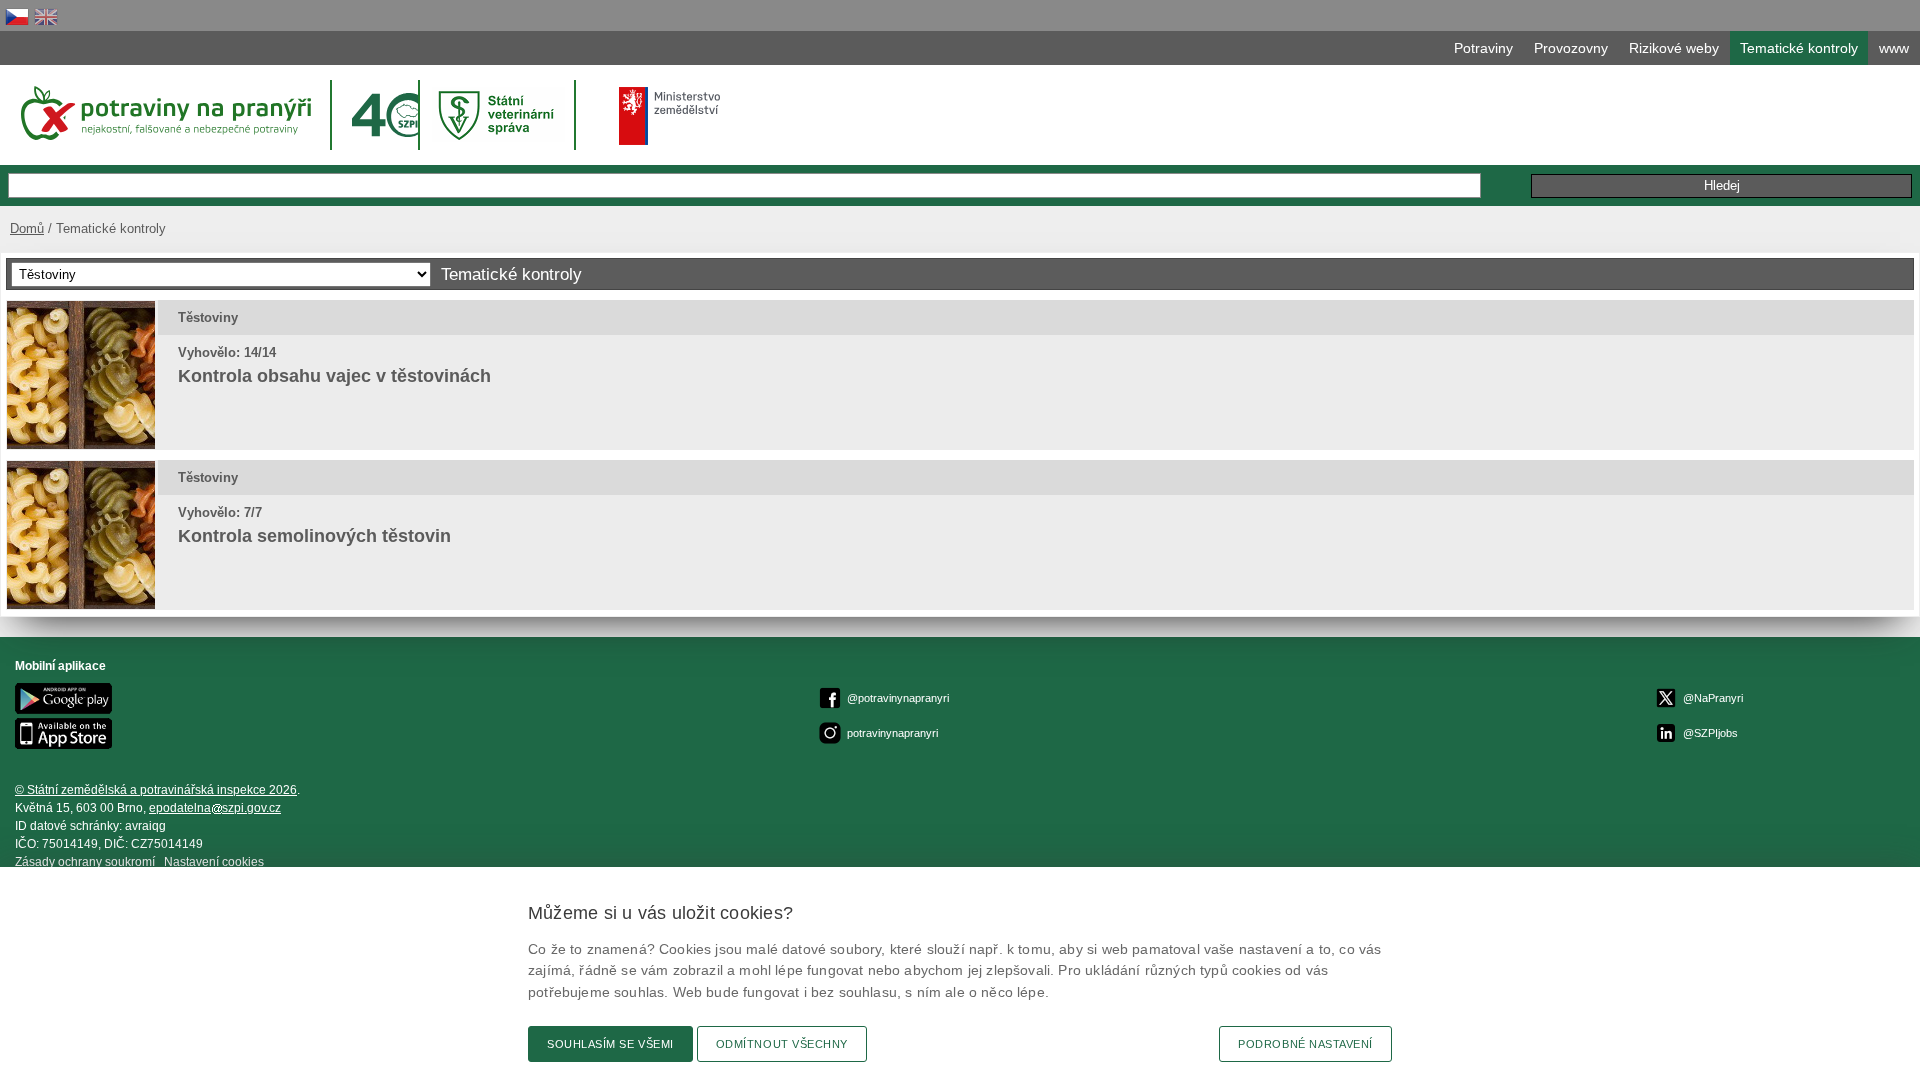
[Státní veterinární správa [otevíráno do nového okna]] (499, 114)
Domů (27, 228)
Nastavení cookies (214, 862)
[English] (46, 16)
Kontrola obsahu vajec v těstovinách (334, 376)
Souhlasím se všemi (610, 1044)
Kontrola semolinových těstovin (314, 536)
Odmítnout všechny (782, 1044)
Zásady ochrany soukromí (85, 862)
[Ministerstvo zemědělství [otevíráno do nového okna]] (670, 116)
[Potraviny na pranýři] (164, 113)
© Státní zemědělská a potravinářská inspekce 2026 (156, 790)
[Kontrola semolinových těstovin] (81, 535)
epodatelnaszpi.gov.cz (215, 808)
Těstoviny (208, 317)
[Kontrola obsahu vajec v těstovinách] (81, 375)
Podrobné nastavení (1305, 1044)
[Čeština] (17, 16)
